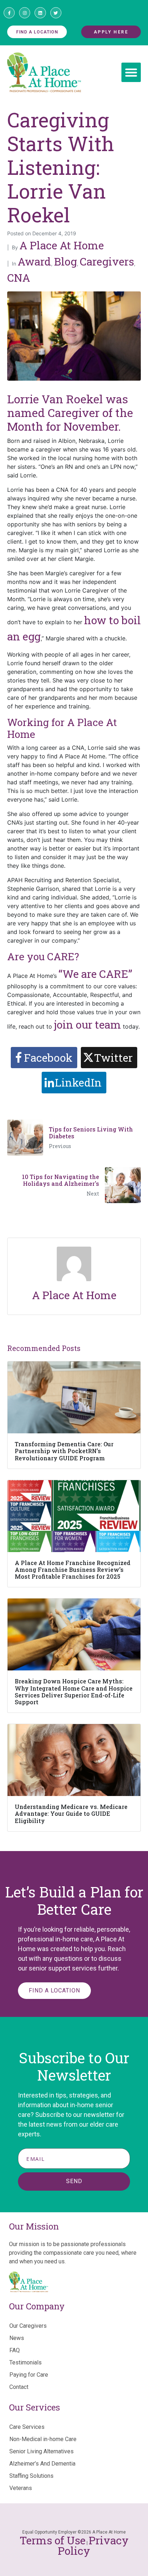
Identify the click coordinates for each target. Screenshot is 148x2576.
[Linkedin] (40, 13)
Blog (65, 261)
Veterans (21, 2488)
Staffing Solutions (31, 2476)
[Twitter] (56, 13)
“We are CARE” (95, 974)
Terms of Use (53, 2540)
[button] (131, 72)
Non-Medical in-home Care (43, 2439)
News (17, 2338)
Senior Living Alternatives (41, 2451)
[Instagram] (25, 13)
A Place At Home (62, 245)
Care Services (27, 2427)
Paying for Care (29, 2375)
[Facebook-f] (9, 13)
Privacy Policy (93, 2546)
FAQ (15, 2350)
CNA (19, 278)
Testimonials (26, 2362)
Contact (19, 2387)
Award (34, 261)
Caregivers (107, 261)
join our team (87, 1024)
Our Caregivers (28, 2326)
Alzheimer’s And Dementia (42, 2464)
